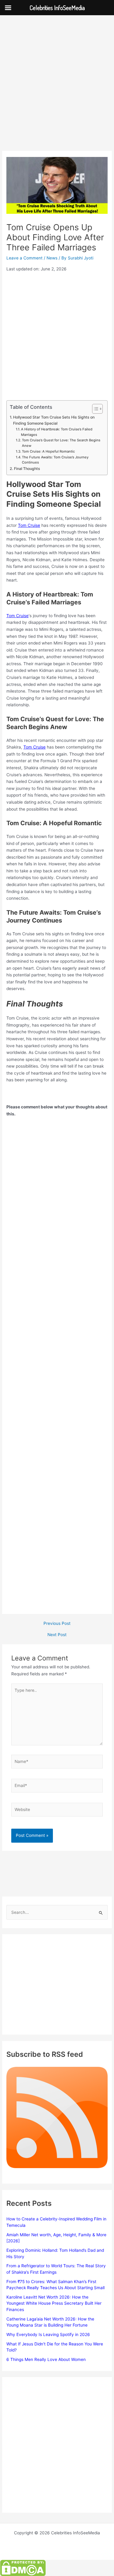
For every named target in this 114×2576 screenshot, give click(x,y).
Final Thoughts (27, 469)
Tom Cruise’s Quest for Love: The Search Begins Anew (61, 443)
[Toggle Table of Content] (94, 409)
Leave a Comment (24, 258)
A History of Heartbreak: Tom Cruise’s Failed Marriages (57, 432)
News (52, 258)
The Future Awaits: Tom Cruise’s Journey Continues (55, 460)
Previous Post (57, 1624)
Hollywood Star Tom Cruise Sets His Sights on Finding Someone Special (54, 420)
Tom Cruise (29, 525)
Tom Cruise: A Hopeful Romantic (48, 451)
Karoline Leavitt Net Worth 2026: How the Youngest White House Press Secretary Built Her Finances (54, 2303)
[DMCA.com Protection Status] (23, 2568)
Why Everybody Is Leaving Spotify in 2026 (48, 2334)
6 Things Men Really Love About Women (46, 2359)
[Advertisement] (57, 91)
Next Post (57, 1635)
